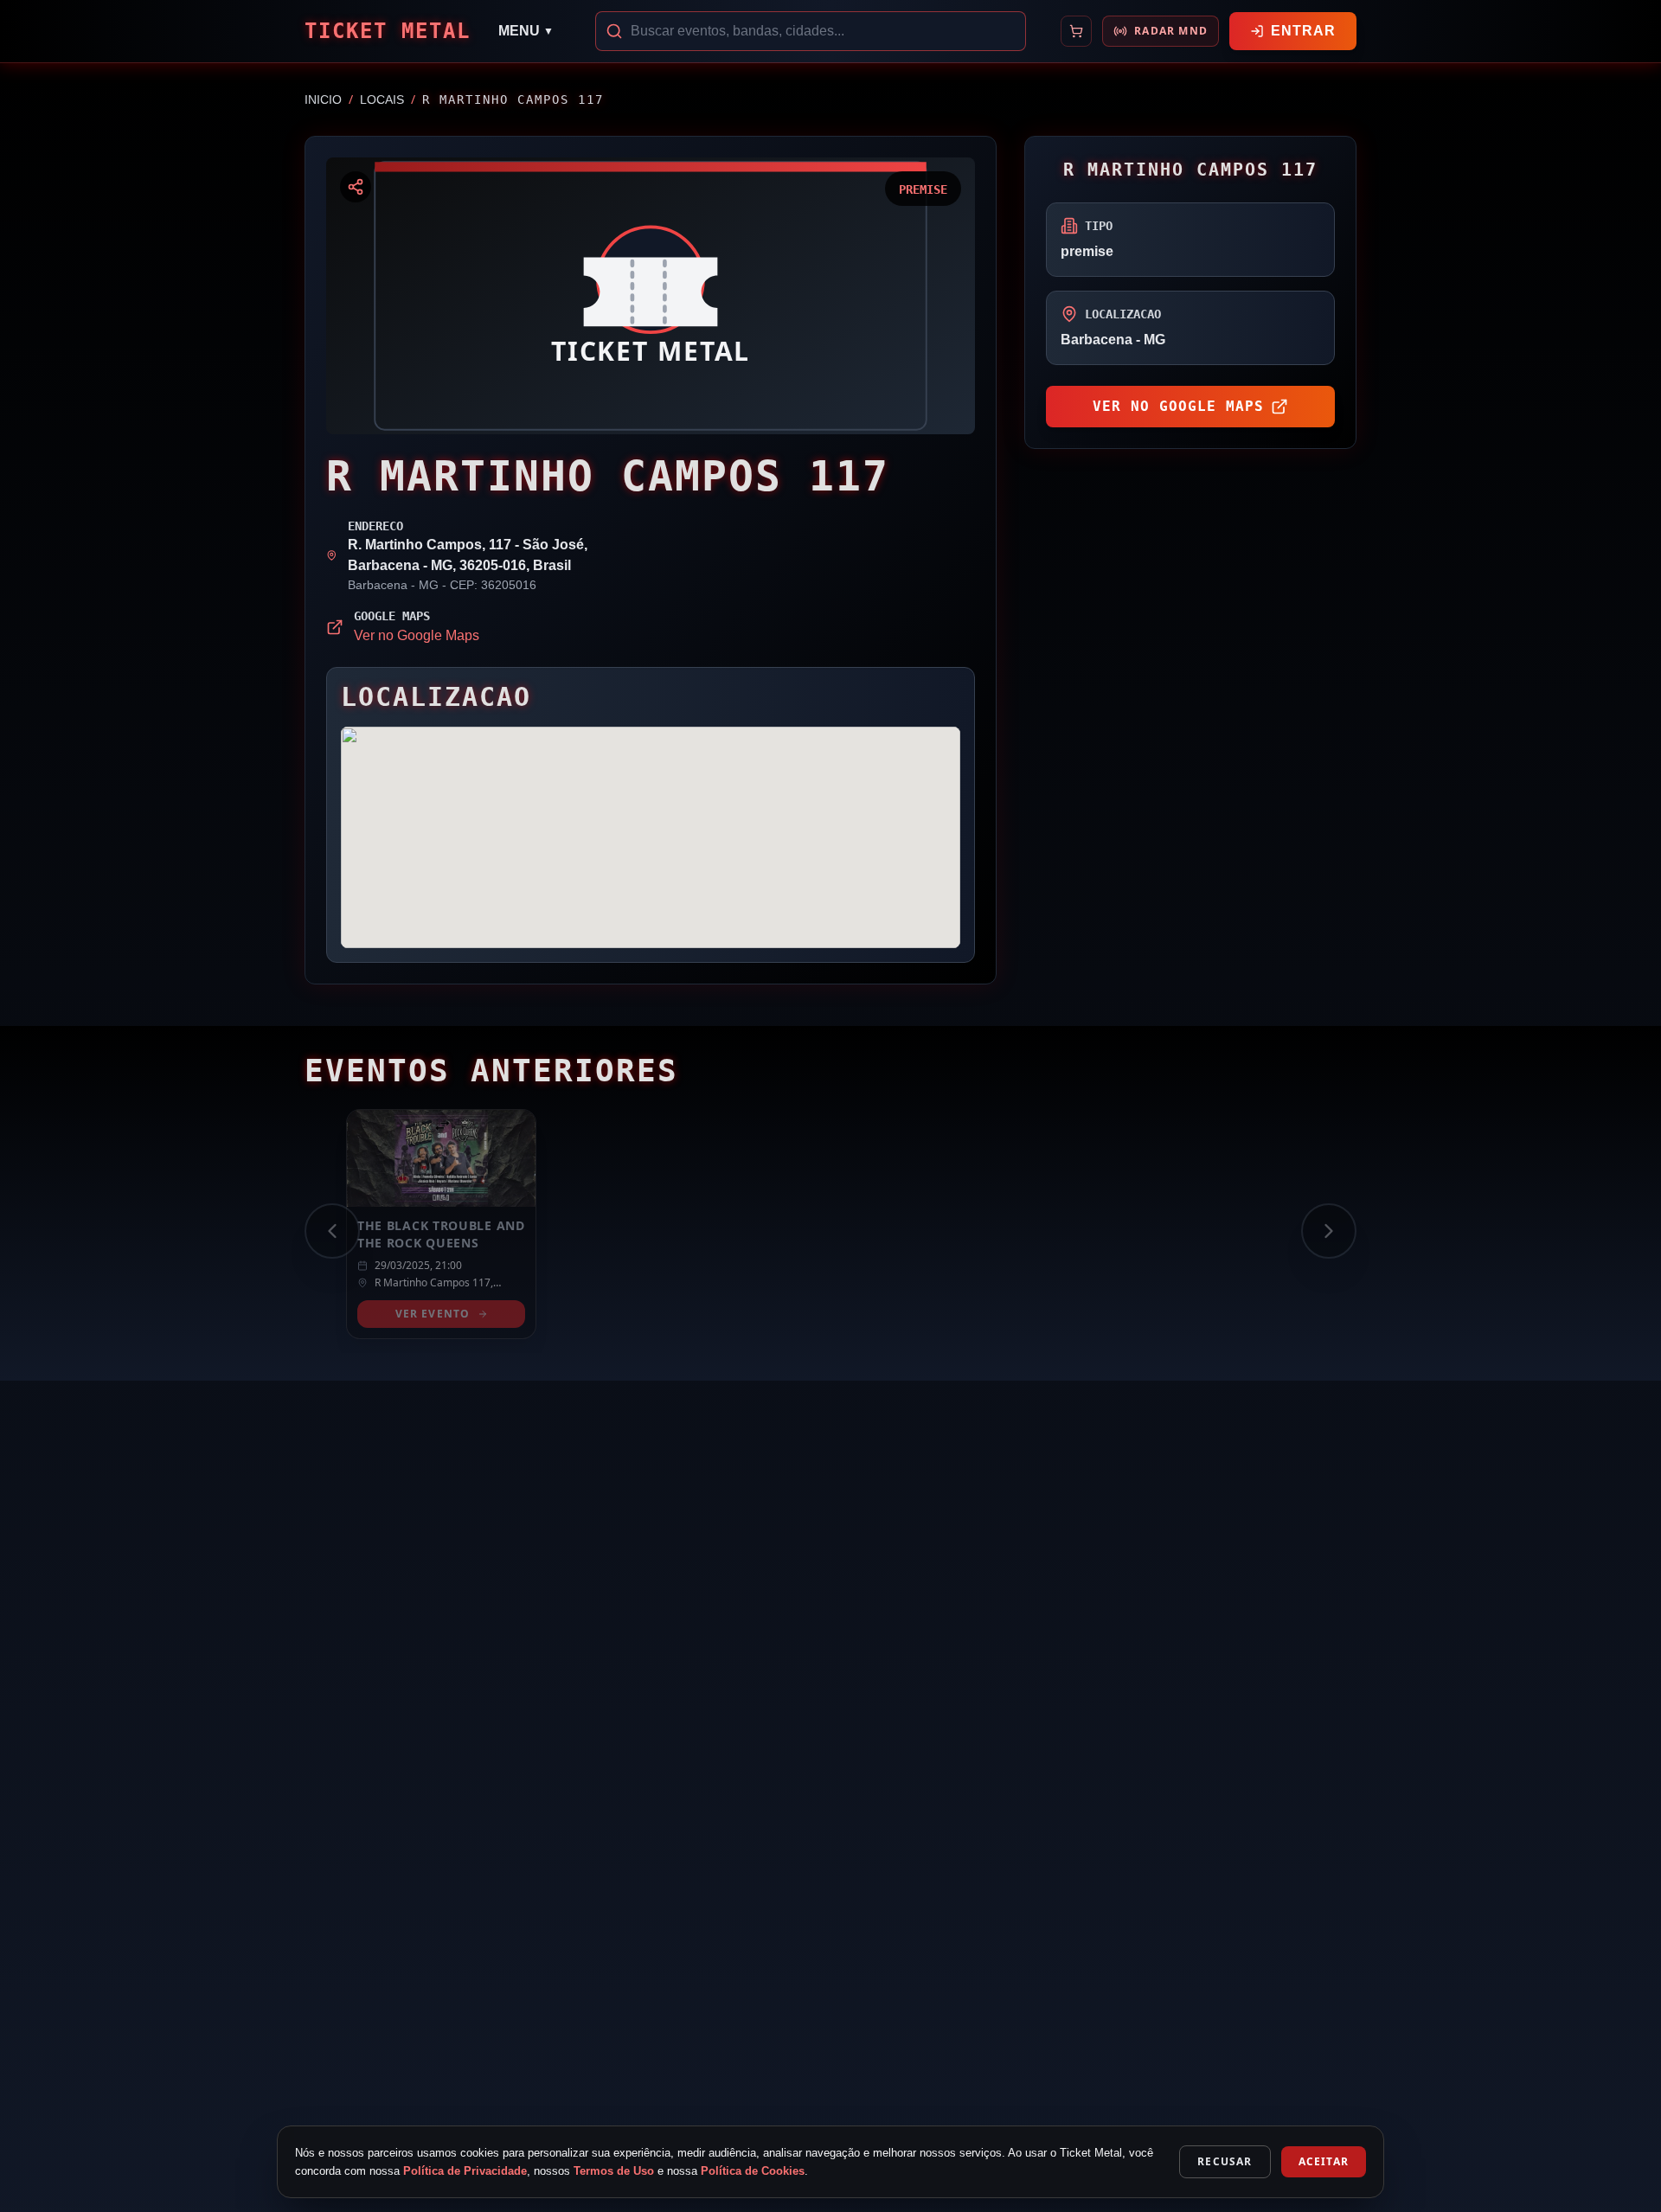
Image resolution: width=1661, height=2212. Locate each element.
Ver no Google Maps (417, 635)
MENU (526, 31)
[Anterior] (332, 1231)
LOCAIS (382, 99)
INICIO (323, 99)
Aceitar (1324, 2161)
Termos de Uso (614, 2171)
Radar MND (1171, 31)
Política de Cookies (753, 2171)
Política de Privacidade (465, 2171)
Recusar (1225, 2161)
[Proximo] (1329, 1231)
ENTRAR (1303, 31)
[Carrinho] (1076, 31)
